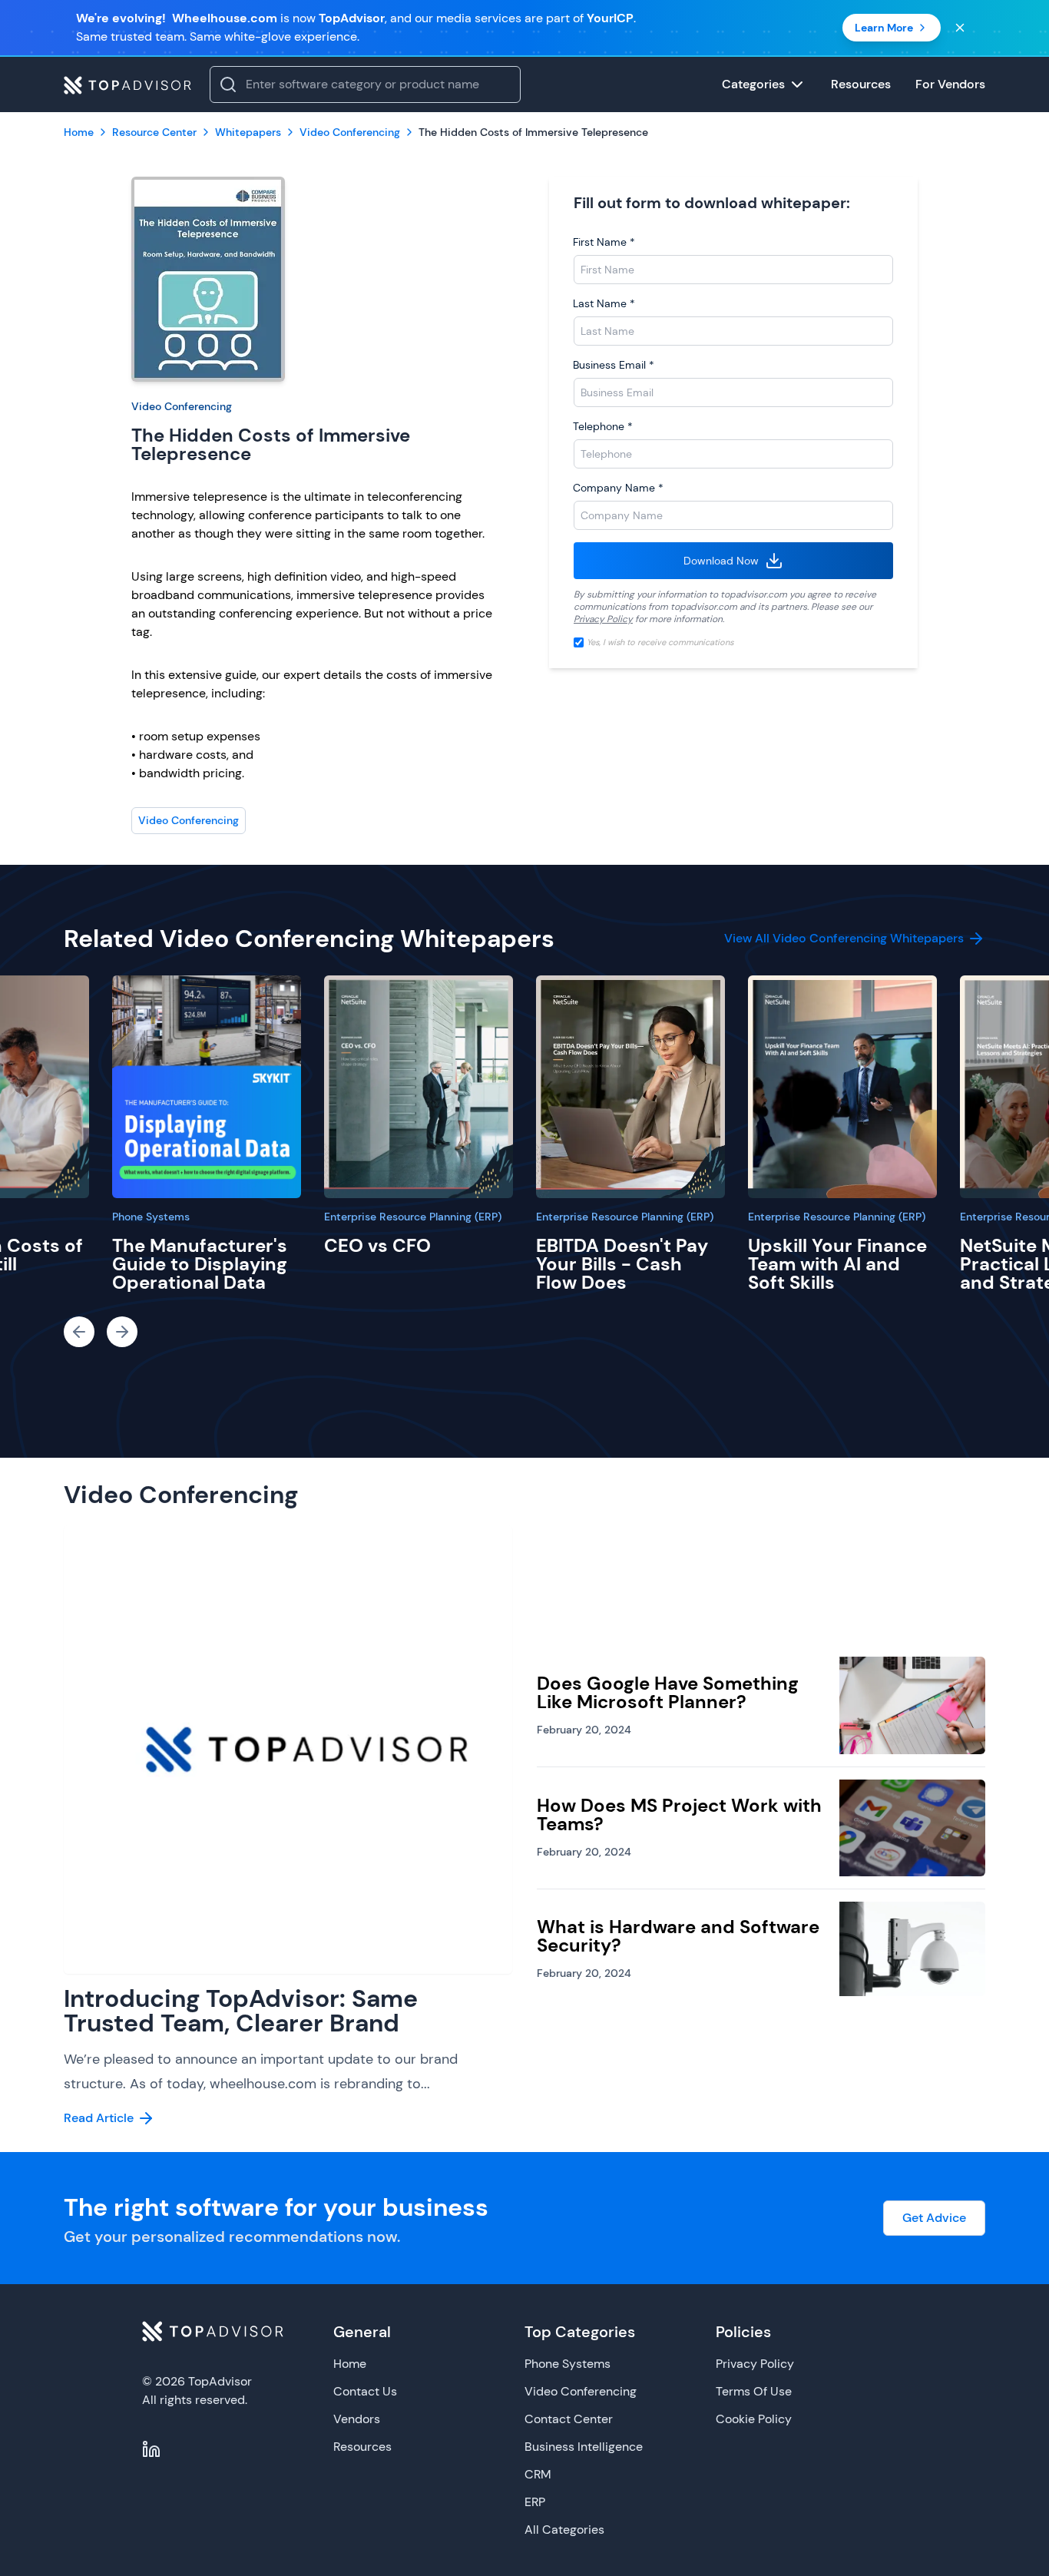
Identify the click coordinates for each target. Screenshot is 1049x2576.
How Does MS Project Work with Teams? (679, 1814)
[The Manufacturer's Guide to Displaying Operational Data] (207, 1087)
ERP (535, 2502)
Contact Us (365, 2391)
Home (350, 2364)
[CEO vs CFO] (419, 1087)
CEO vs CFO (377, 1245)
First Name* (604, 242)
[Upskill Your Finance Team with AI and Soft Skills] (842, 1087)
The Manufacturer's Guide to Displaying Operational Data (200, 1264)
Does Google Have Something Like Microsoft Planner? (668, 1692)
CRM (538, 2474)
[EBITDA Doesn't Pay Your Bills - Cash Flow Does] (630, 1087)
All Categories (564, 2530)
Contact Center (569, 2419)
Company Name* (618, 488)
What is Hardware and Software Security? (678, 1936)
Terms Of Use (754, 2391)
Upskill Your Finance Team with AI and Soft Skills (837, 1264)
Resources (362, 2447)
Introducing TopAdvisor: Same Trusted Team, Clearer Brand (241, 2011)
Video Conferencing (182, 406)
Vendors (357, 2419)
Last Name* (604, 303)
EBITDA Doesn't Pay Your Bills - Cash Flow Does (622, 1264)
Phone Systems (151, 1217)
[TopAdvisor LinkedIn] (151, 2449)
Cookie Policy (754, 2419)
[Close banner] (960, 28)
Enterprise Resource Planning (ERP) (413, 1217)
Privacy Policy (603, 619)
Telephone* (603, 426)
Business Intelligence (584, 2447)
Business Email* (614, 365)
